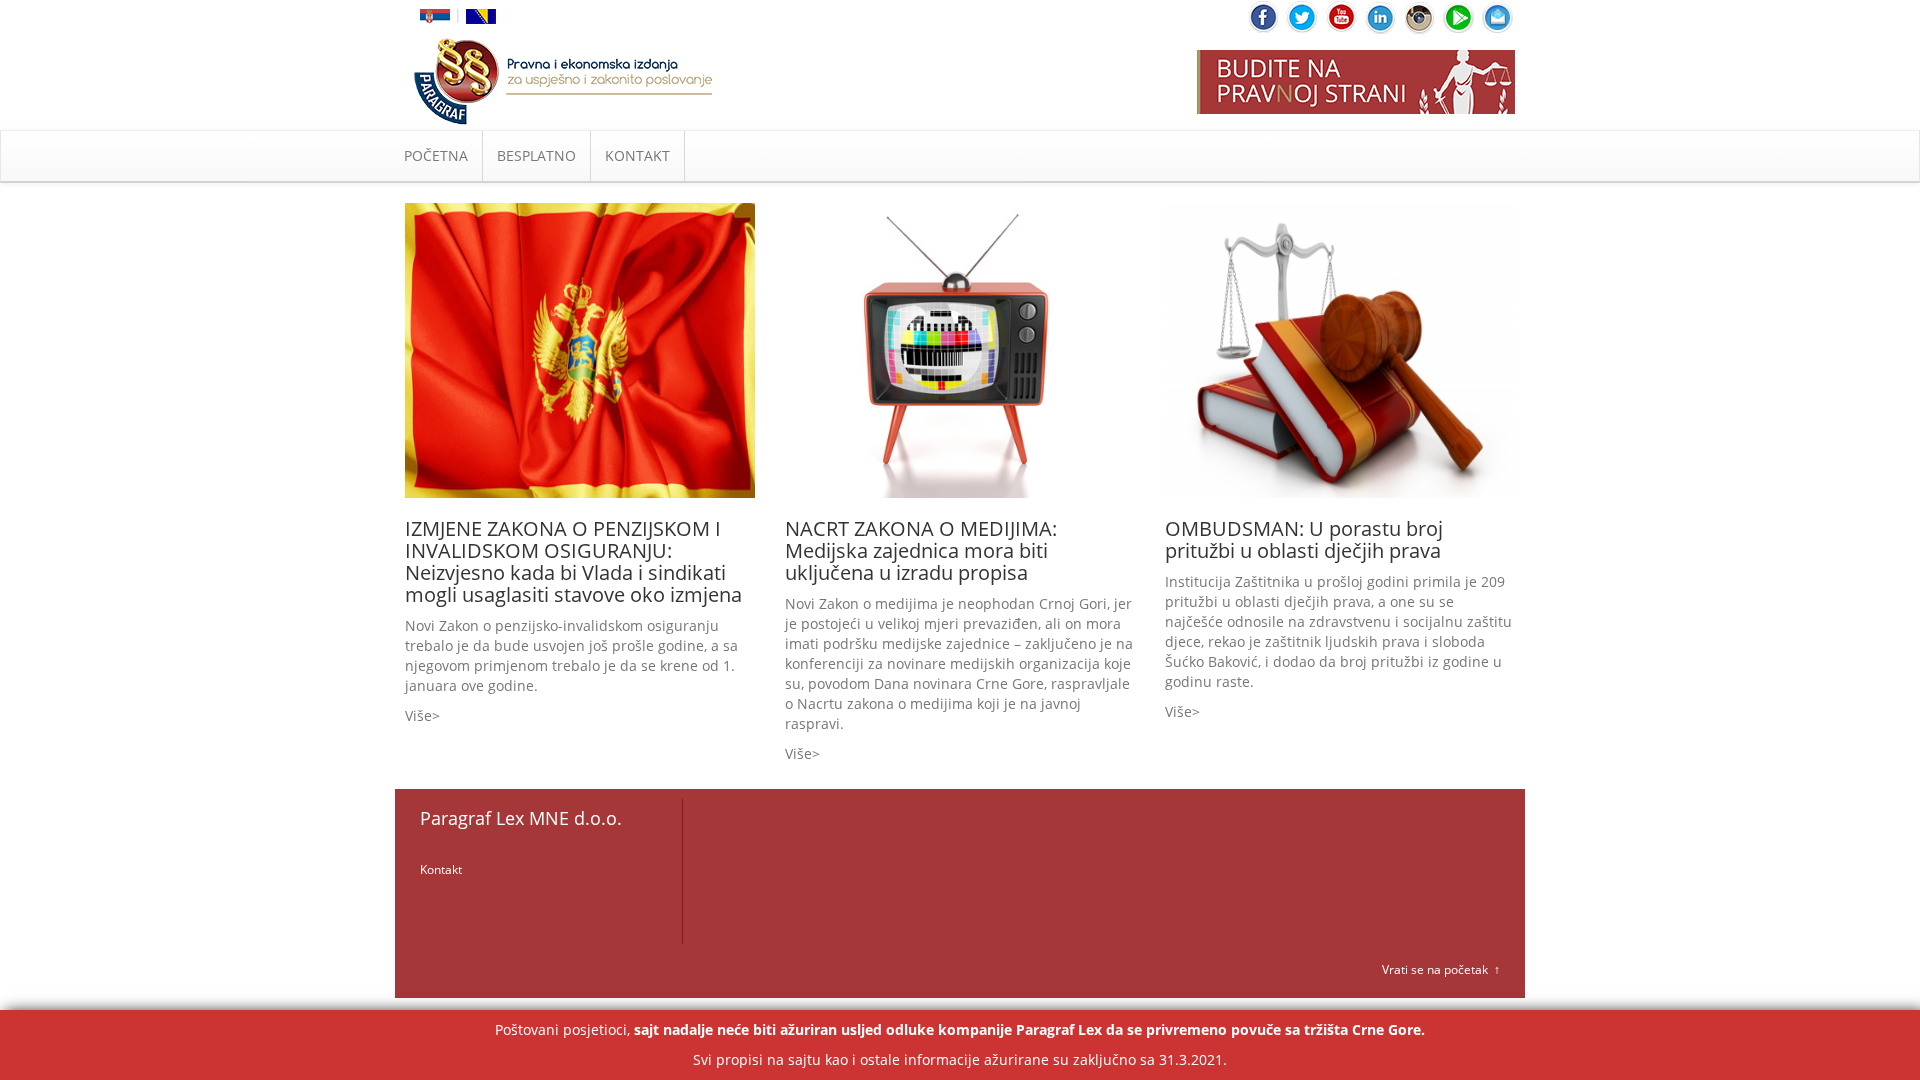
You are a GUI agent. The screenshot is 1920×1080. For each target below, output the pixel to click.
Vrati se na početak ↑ (1441, 969)
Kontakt (441, 869)
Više (418, 715)
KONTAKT (637, 155)
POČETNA (436, 155)
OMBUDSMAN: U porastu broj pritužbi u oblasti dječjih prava (1304, 539)
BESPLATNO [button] (536, 155)
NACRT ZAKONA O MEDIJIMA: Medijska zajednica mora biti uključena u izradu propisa (921, 550)
